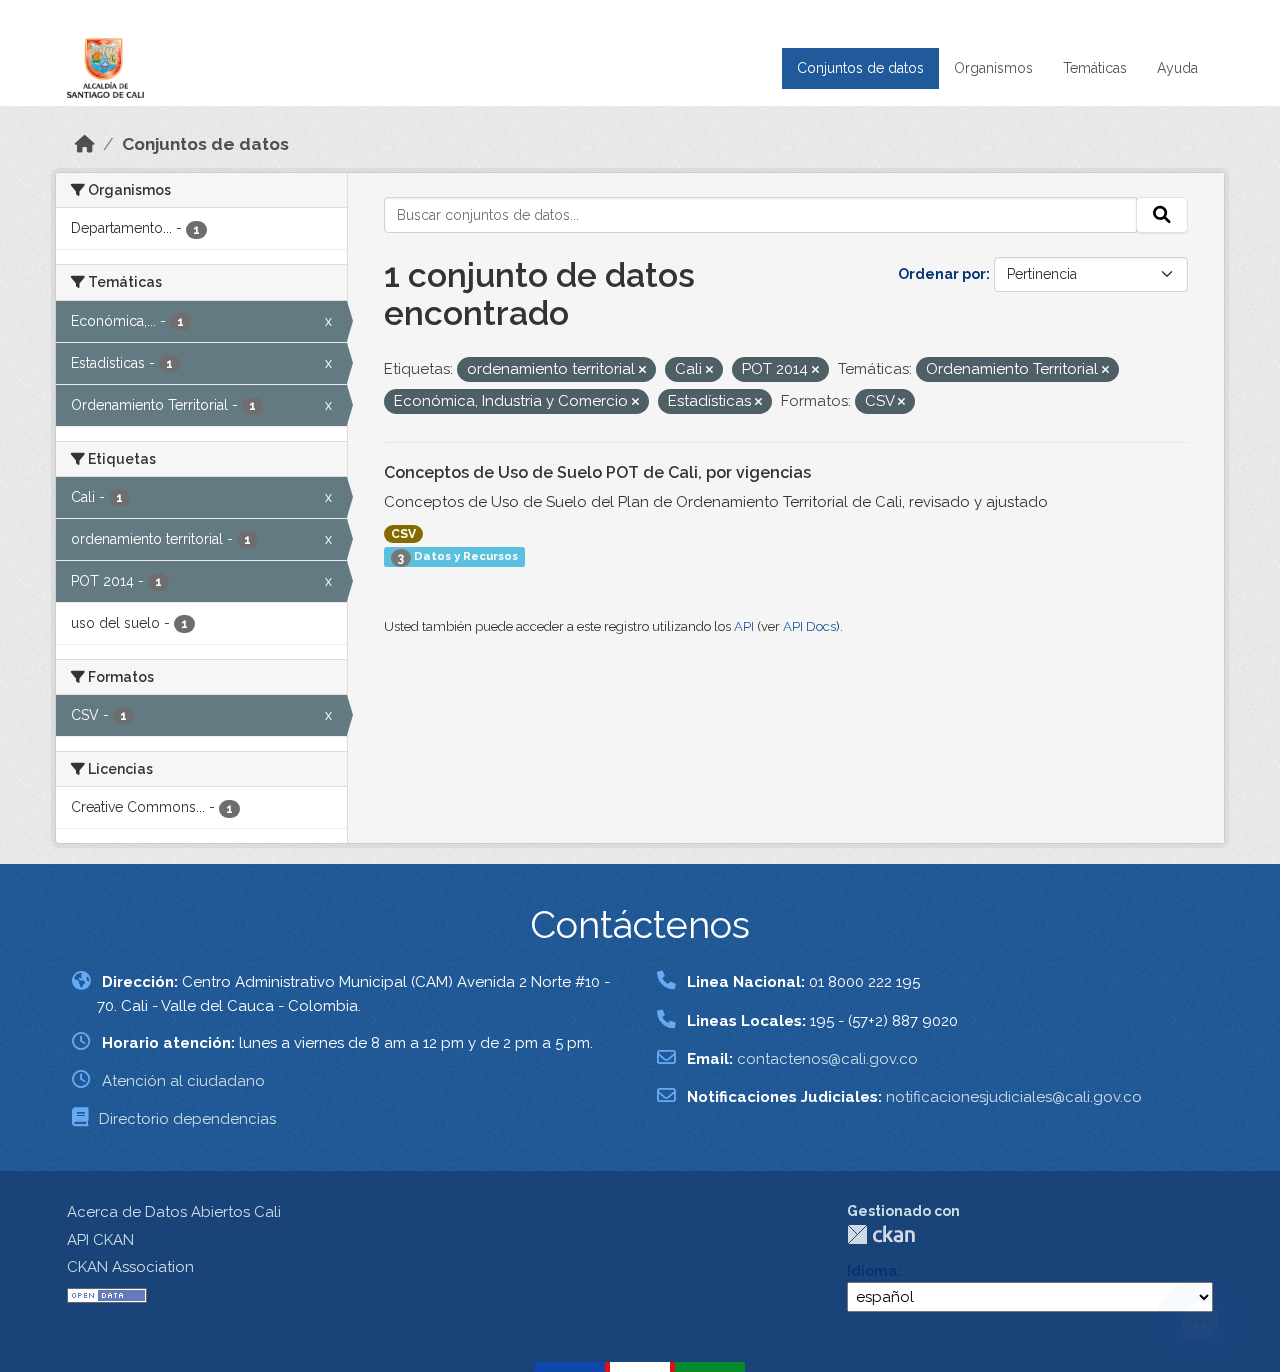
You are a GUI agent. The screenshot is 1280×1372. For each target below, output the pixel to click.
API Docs (809, 626)
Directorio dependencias (187, 1119)
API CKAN (100, 1240)
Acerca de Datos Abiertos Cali (174, 1212)
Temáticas (1095, 68)
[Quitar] (642, 370)
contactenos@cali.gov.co (827, 1059)
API (744, 626)
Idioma (872, 1271)
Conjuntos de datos (860, 68)
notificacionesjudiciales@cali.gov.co (1014, 1097)
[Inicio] (85, 144)
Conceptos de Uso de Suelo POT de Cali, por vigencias (597, 472)
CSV (403, 534)
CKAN (881, 1234)
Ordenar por (942, 274)
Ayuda (1177, 68)
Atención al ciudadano (183, 1081)
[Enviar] (1162, 215)
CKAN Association (130, 1267)
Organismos (993, 68)
